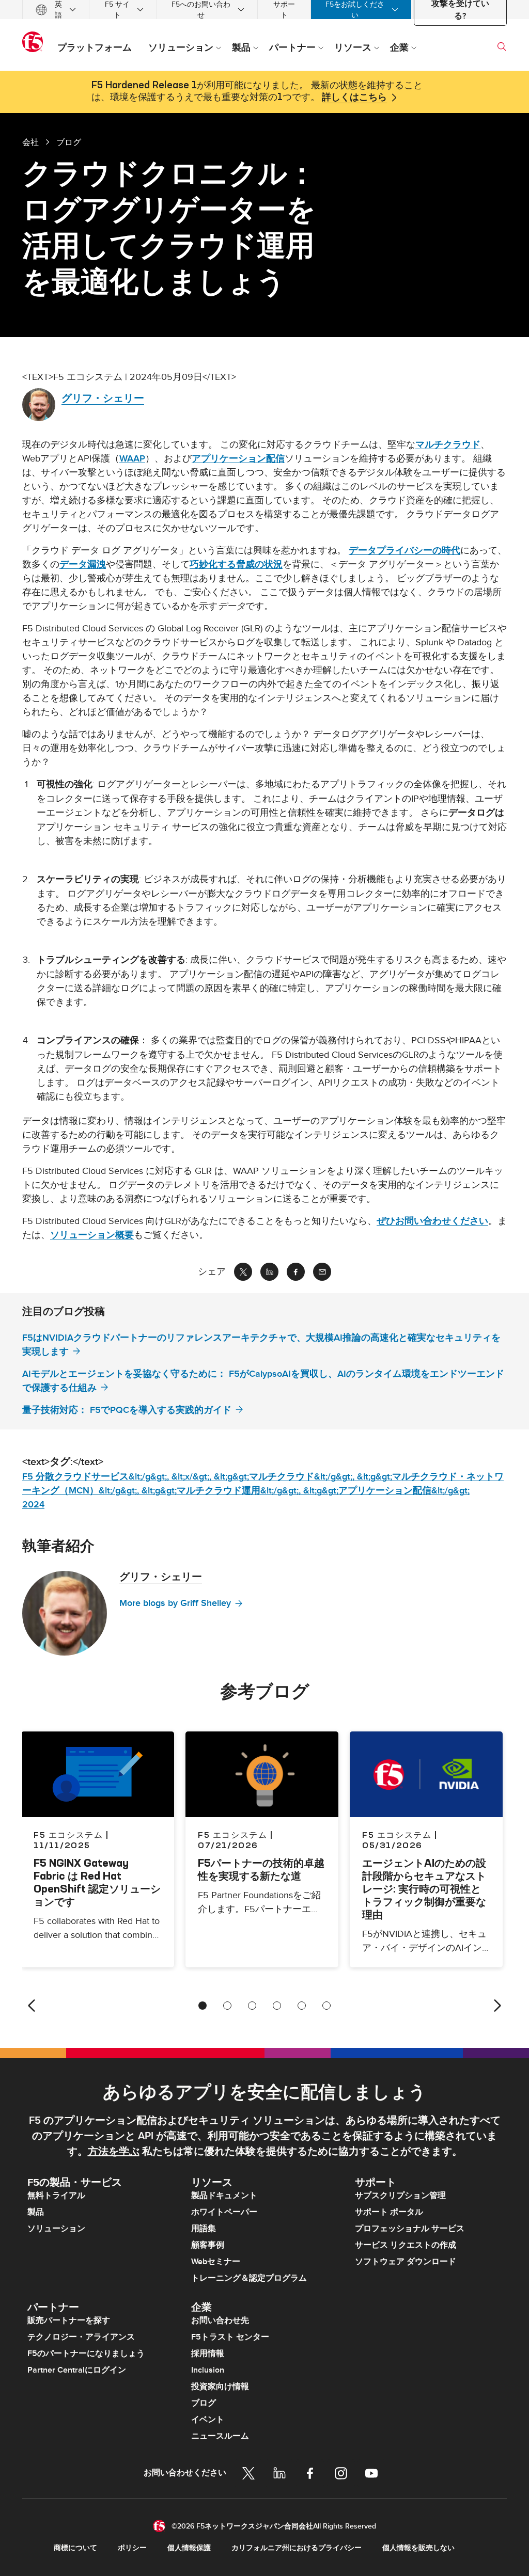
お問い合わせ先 (220, 2320)
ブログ (204, 2403)
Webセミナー (216, 2262)
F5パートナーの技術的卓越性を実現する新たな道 (261, 1869)
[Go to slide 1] (203, 2006)
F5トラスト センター (230, 2337)
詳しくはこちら (354, 98)
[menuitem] (56, 10)
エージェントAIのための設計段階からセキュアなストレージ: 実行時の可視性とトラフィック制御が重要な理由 (424, 1889)
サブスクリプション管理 (400, 2196)
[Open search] (502, 46)
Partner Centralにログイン (77, 2370)
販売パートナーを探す (69, 2320)
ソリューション (56, 2229)
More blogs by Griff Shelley (175, 1603)
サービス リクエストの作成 (406, 2245)
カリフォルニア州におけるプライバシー (297, 2548)
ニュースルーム (220, 2436)
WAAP (132, 459)
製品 (36, 2212)
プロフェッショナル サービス (410, 2229)
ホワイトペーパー (224, 2212)
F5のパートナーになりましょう (86, 2354)
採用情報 (208, 2354)
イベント (208, 2420)
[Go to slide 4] (277, 2006)
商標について (75, 2548)
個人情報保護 (189, 2548)
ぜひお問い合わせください (432, 1221)
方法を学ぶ (114, 2152)
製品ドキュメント (224, 2196)
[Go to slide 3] (252, 2006)
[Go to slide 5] (302, 2006)
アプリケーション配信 (238, 459)
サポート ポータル (389, 2212)
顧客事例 (208, 2245)
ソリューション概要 (92, 1235)
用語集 (204, 2229)
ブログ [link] (69, 142)
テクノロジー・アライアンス (81, 2337)
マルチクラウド (448, 445)
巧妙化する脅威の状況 (236, 565)
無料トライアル (56, 2196)
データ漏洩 (83, 565)
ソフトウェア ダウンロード (406, 2262)
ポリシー (132, 2548)
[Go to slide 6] (326, 2006)
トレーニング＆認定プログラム (249, 2278)
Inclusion (208, 2370)
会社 (30, 142)
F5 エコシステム (232, 1835)
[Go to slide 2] (227, 2006)
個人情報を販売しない (418, 2548)
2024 (33, 1505)
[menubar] (264, 10)
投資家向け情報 (220, 2387)
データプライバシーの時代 (404, 551)
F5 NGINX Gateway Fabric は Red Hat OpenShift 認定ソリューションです (97, 1882)
